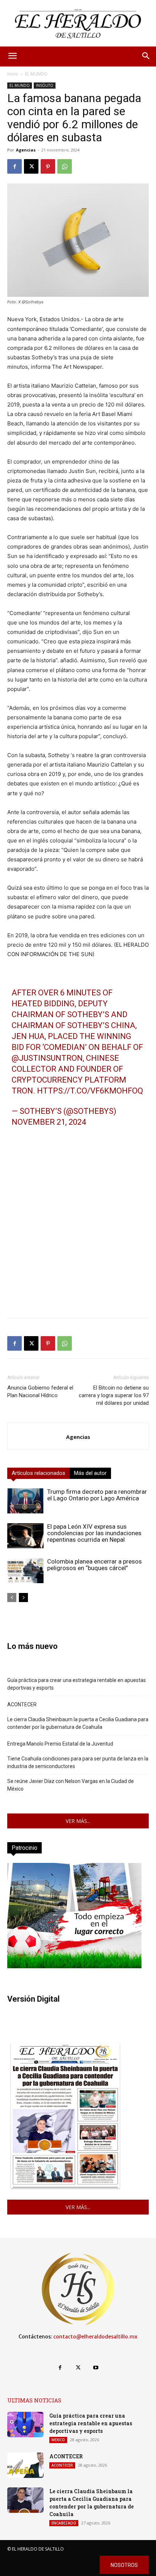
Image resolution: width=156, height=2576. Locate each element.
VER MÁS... (78, 1821)
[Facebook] (15, 166)
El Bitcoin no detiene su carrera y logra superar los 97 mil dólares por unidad (114, 1395)
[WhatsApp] (65, 166)
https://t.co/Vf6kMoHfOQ (90, 1091)
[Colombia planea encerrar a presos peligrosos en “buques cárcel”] (25, 1571)
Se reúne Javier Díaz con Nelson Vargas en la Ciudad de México (71, 1785)
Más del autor (90, 1473)
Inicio (13, 74)
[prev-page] (12, 1598)
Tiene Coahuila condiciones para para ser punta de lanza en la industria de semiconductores (78, 1762)
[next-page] (23, 1598)
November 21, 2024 (49, 1122)
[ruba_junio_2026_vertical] (74, 1966)
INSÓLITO (45, 85)
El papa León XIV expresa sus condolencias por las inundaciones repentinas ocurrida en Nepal (94, 1533)
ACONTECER (22, 1704)
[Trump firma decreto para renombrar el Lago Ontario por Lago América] (25, 1501)
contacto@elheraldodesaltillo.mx (95, 2337)
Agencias (26, 150)
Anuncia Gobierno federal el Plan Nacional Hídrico (40, 1392)
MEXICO (58, 2440)
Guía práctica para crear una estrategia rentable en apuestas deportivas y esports (77, 1684)
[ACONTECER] (25, 2465)
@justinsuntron (47, 1058)
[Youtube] (96, 2368)
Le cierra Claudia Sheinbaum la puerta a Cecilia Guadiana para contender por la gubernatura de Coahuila (78, 1723)
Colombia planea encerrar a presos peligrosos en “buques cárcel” (95, 1565)
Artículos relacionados (38, 1473)
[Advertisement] (78, 1234)
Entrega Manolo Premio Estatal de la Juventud (60, 1744)
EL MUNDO (36, 74)
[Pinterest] (48, 166)
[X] (31, 166)
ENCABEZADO (64, 2523)
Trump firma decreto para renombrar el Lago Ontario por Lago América (97, 1495)
